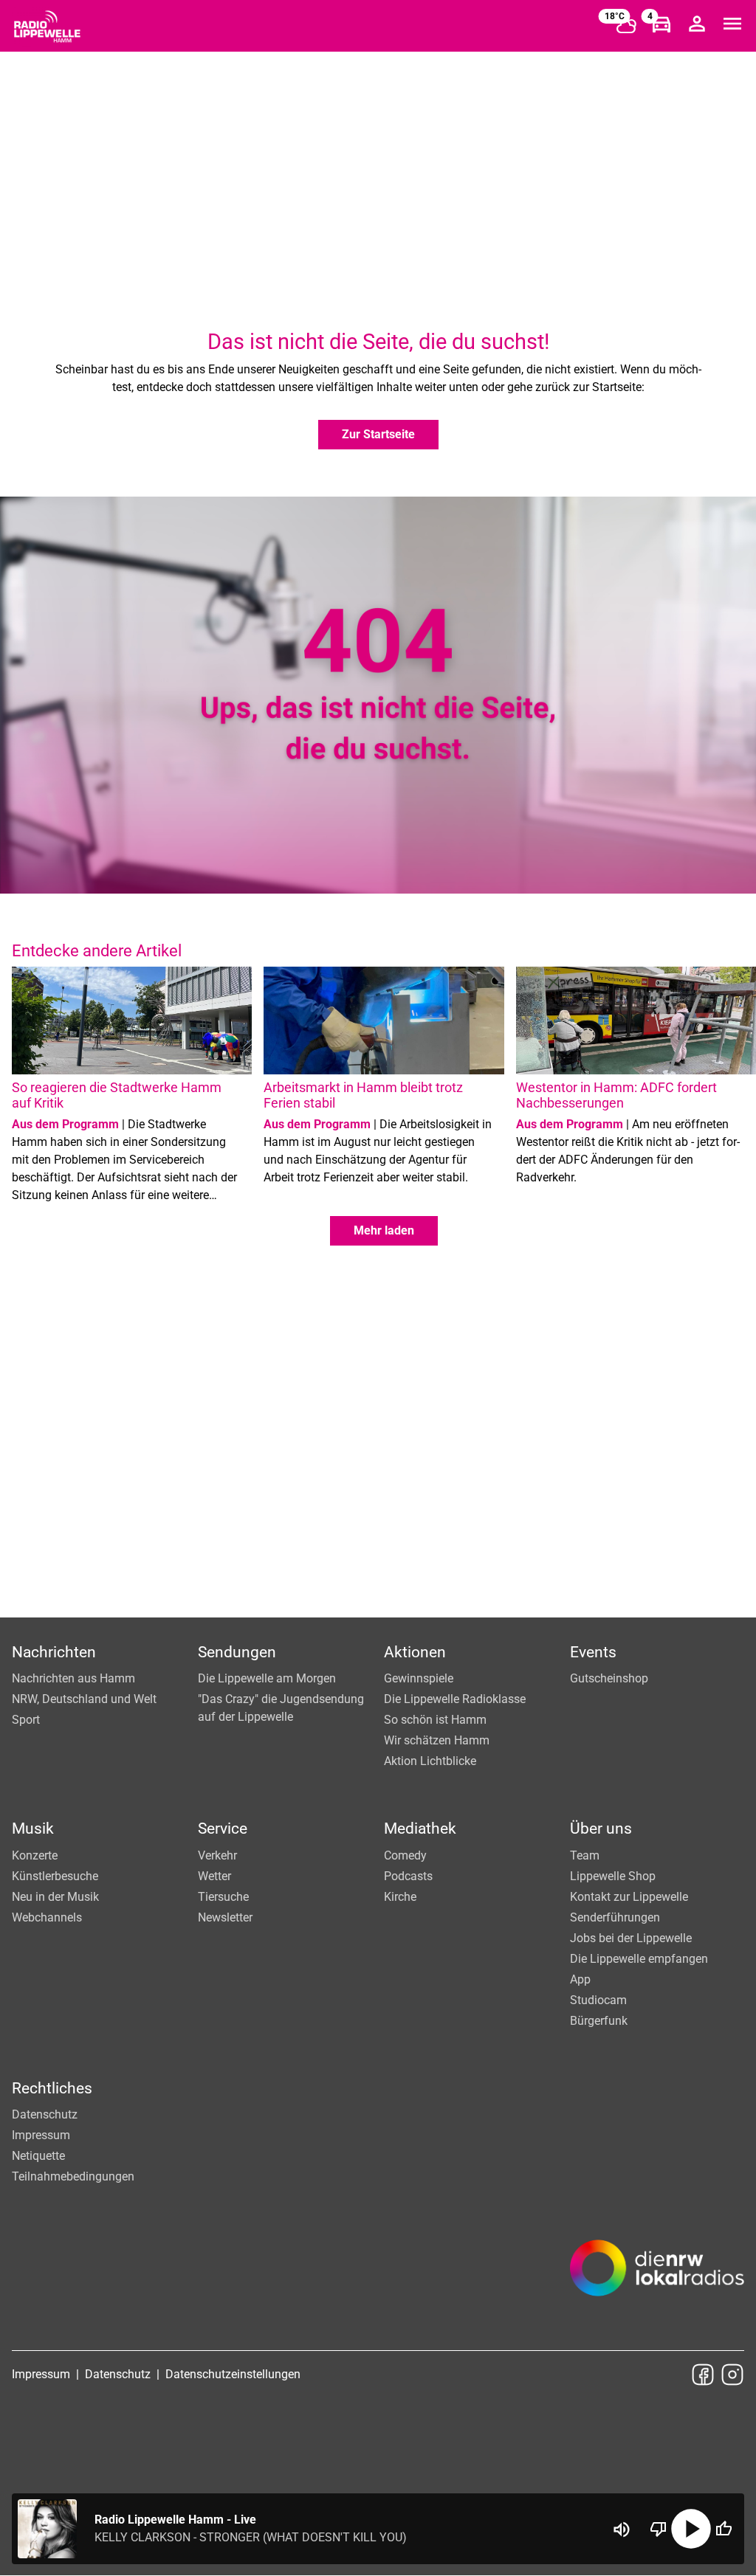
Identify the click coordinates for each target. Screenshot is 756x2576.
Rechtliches (52, 2088)
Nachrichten (54, 1652)
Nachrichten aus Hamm (73, 1678)
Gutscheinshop (609, 1678)
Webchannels (47, 1917)
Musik (33, 1829)
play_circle (691, 2529)
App (580, 1979)
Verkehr (217, 1855)
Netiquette (38, 2156)
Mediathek (420, 1829)
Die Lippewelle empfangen (639, 1959)
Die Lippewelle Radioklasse (455, 1699)
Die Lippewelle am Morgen (267, 1678)
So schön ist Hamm (435, 1720)
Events (593, 1652)
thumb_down (659, 2529)
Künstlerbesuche (55, 1876)
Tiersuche (223, 1897)
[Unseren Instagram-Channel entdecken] (732, 2375)
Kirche (400, 1897)
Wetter (214, 1876)
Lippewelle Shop (613, 1876)
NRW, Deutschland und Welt (84, 1699)
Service (223, 1829)
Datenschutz (45, 2114)
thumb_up (724, 2529)
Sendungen (237, 1652)
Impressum (41, 2135)
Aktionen (415, 1652)
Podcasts (408, 1876)
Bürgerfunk (599, 2021)
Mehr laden (384, 1230)
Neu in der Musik (55, 1897)
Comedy (405, 1855)
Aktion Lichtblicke (430, 1761)
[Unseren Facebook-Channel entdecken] (703, 2375)
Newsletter (225, 1917)
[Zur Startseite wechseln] (47, 27)
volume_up (622, 2530)
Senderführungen (615, 1917)
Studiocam (598, 2000)
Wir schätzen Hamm (437, 1740)
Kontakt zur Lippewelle (629, 1897)
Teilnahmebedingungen (73, 2176)
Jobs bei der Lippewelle (631, 1938)
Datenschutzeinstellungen (233, 2374)
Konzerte (35, 1855)
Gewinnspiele (419, 1678)
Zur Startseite (378, 434)
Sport (26, 1720)
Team (585, 1855)
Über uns (601, 1829)
